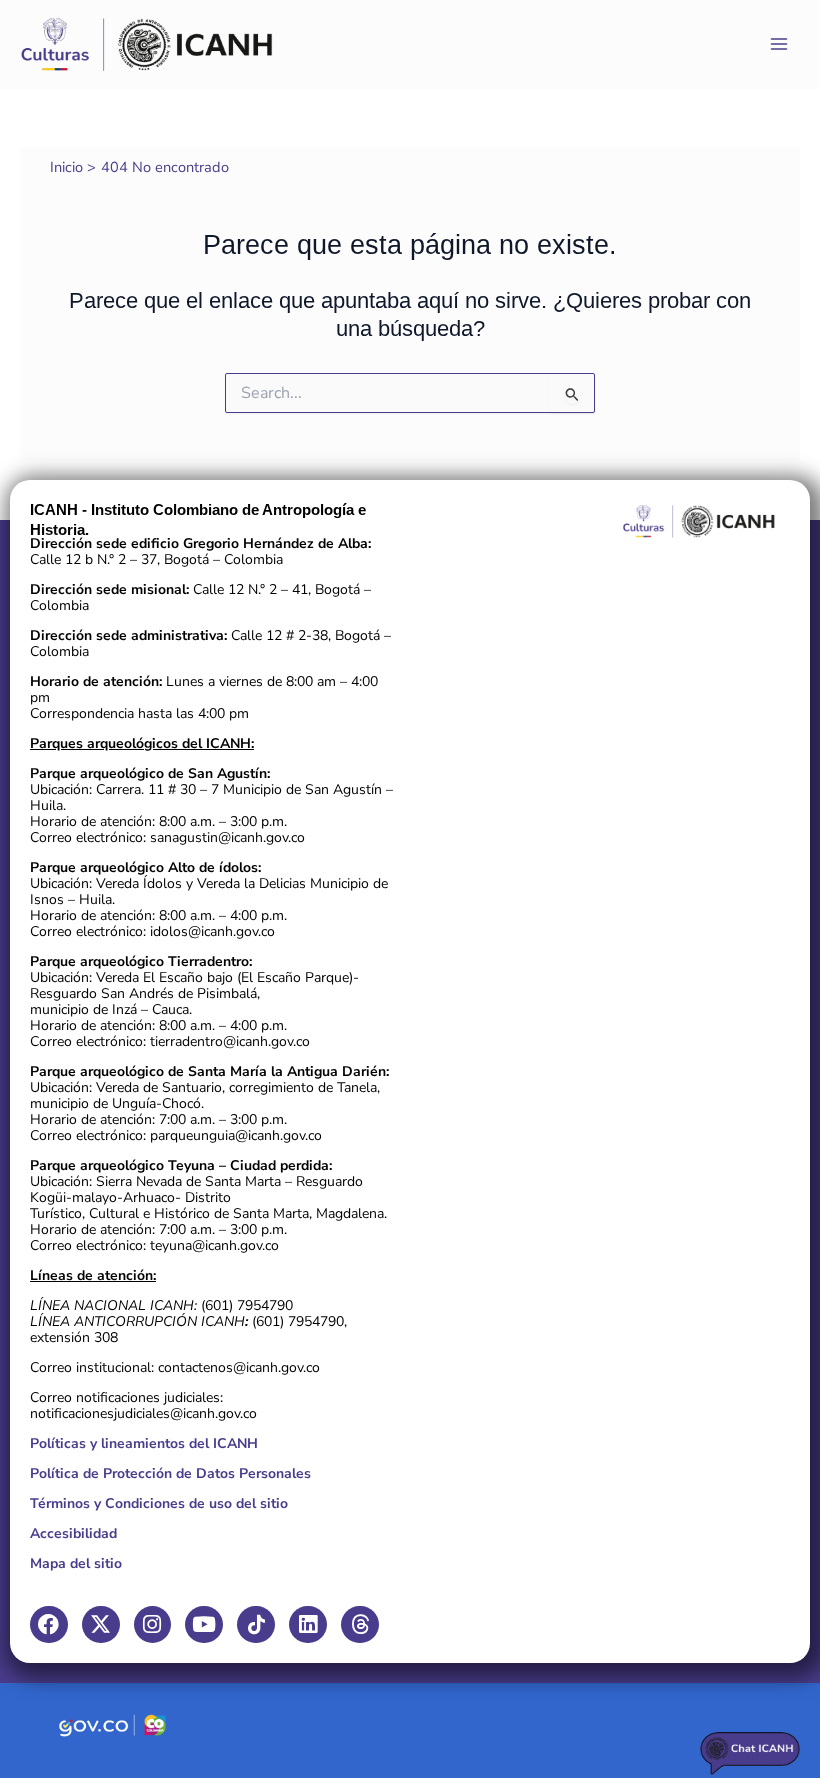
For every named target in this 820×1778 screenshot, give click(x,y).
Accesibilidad (73, 1533)
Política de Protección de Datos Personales (170, 1473)
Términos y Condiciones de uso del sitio (159, 1503)
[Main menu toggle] (779, 44)
